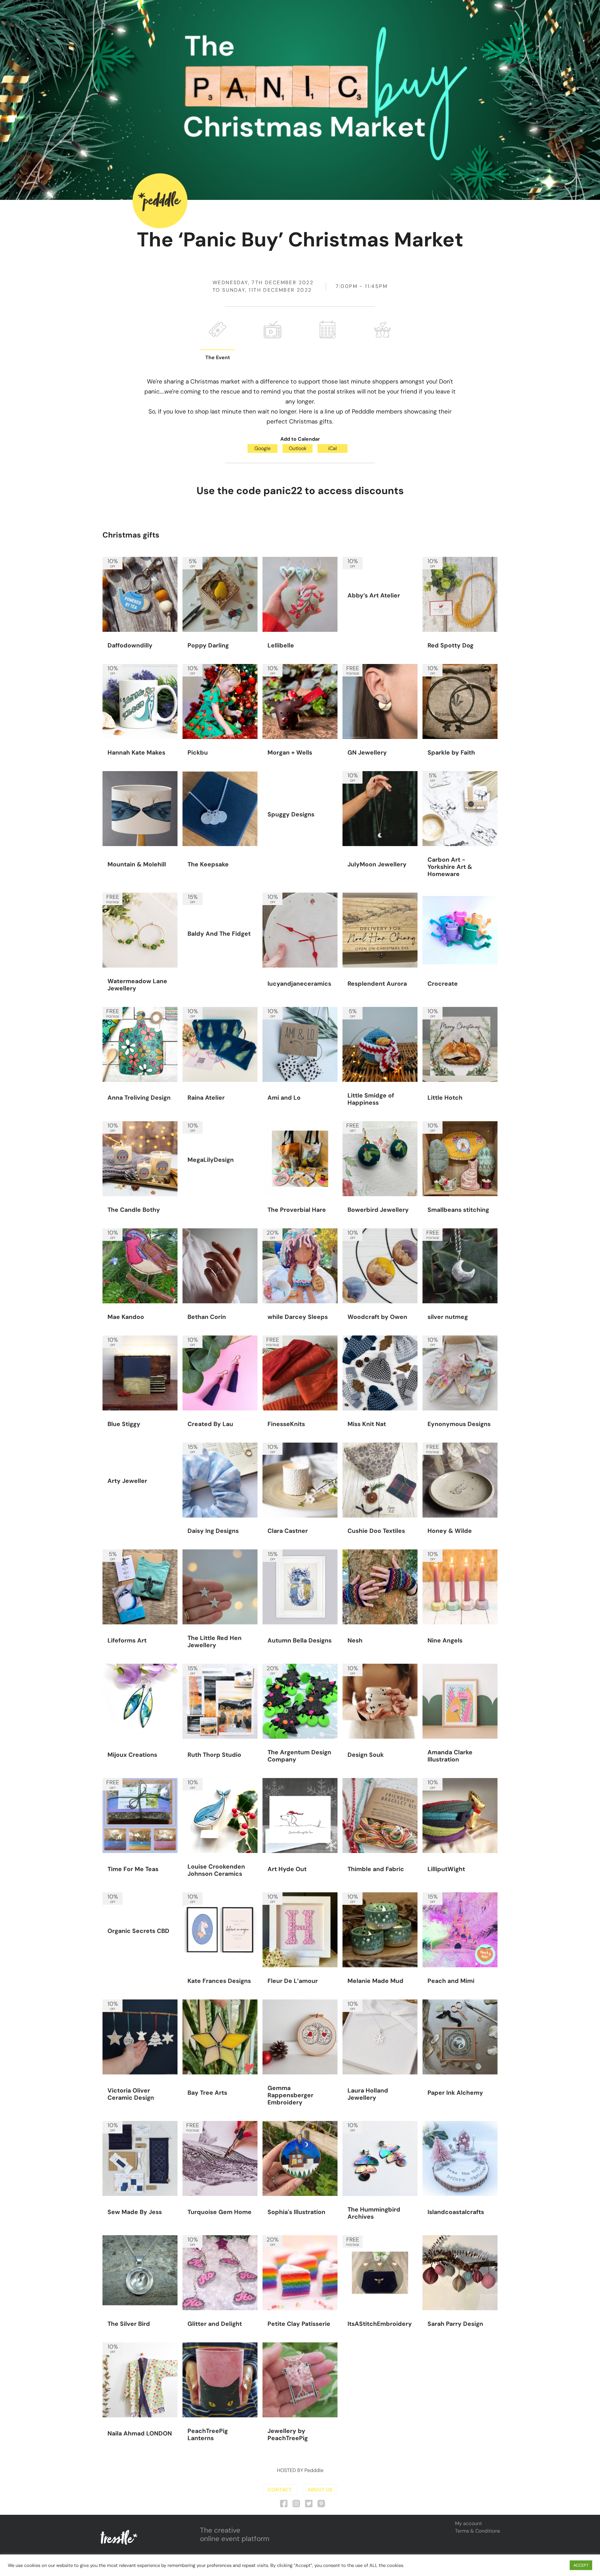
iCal (332, 448)
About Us (320, 2490)
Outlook (298, 448)
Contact (280, 2490)
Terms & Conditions (477, 2531)
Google (262, 448)
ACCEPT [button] (581, 2565)
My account (468, 2523)
